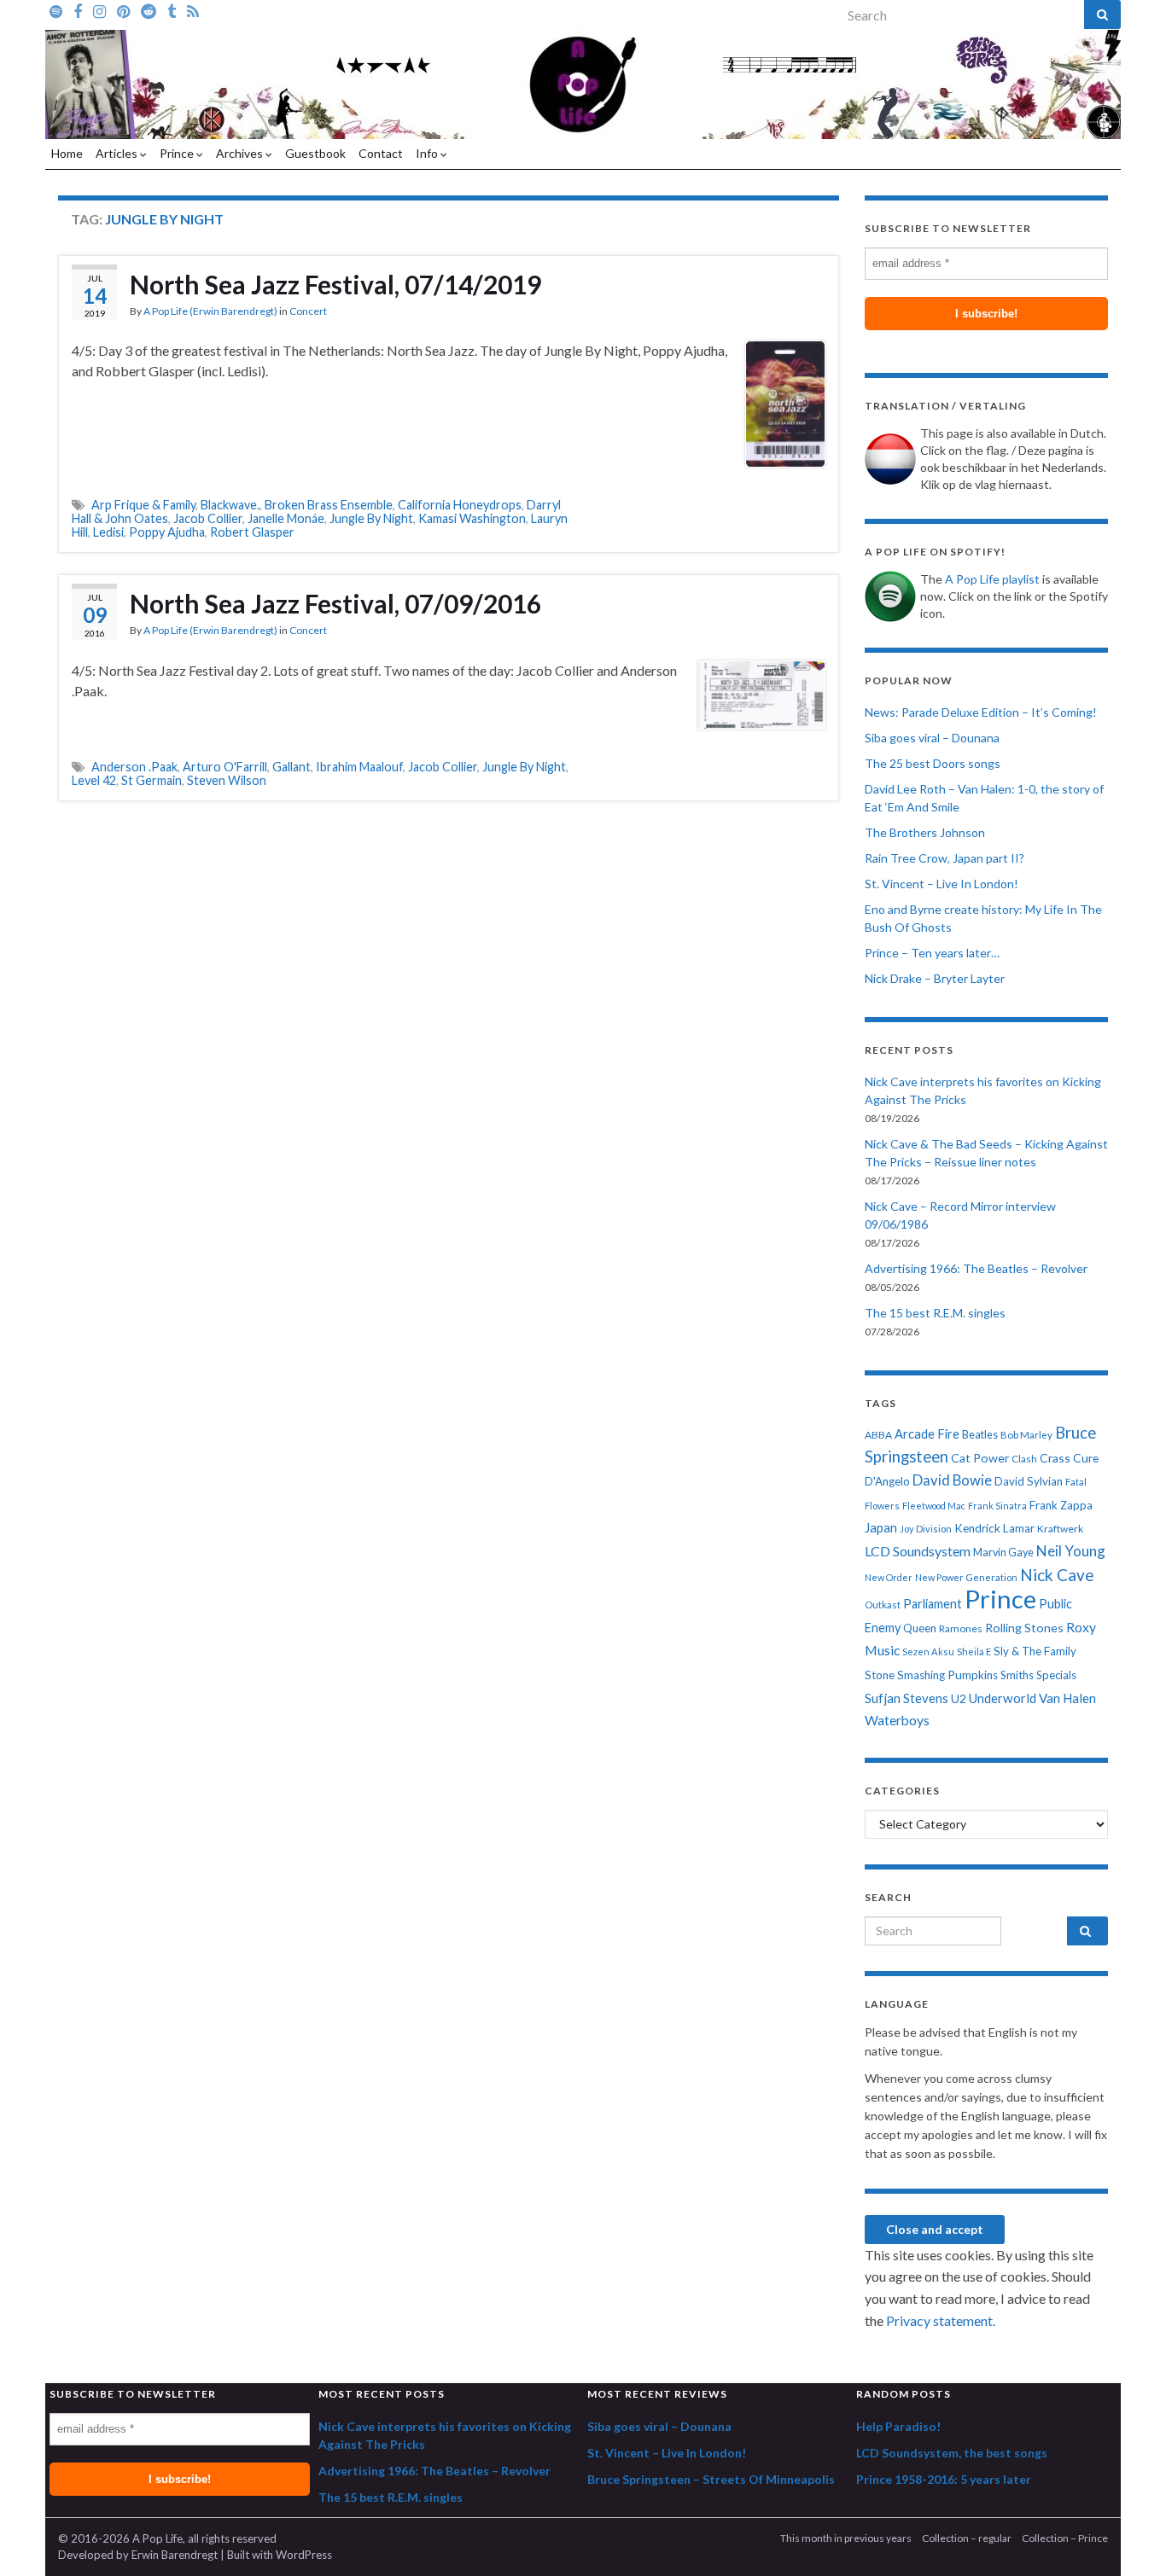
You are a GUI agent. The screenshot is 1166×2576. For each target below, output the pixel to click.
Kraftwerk (1060, 1529)
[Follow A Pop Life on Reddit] (149, 10)
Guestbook (315, 153)
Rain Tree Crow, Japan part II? (944, 858)
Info (428, 153)
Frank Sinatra (997, 1506)
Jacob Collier (208, 518)
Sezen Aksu (928, 1651)
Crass (1055, 1458)
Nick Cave (1057, 1575)
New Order (889, 1577)
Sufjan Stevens (907, 1698)
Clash (1024, 1459)
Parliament (933, 1604)
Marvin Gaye (1003, 1553)
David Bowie (952, 1480)
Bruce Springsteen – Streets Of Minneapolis (711, 2479)
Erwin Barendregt (175, 2555)
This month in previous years (846, 2538)
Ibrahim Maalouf (359, 767)
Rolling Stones (1024, 1628)
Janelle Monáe (286, 518)
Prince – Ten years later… (932, 953)
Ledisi (108, 532)
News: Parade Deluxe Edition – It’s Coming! (981, 712)
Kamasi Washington (472, 518)
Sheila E (974, 1651)
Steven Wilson (227, 780)
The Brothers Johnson (925, 832)
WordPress (304, 2555)
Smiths (1017, 1675)
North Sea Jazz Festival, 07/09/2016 (335, 603)
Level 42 (94, 780)
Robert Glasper (252, 532)
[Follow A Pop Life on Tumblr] (172, 10)
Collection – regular (967, 2538)
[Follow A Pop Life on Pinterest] (123, 10)
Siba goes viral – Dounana (932, 738)
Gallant (291, 767)
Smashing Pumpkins (947, 1675)
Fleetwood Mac (934, 1506)
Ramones (961, 1628)
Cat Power (980, 1458)
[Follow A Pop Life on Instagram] (99, 10)
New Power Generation (966, 1577)
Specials (1056, 1675)
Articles (118, 153)
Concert (308, 311)
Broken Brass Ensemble (329, 505)
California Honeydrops (460, 505)
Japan (881, 1528)
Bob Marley (1026, 1435)
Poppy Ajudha (167, 532)
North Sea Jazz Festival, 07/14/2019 (335, 284)
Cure (1086, 1458)
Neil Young (1071, 1551)
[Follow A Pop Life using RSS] (193, 10)
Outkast (883, 1605)
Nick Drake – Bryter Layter (935, 978)
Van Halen (1067, 1698)
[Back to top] (1128, 2538)
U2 (959, 1698)
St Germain (152, 780)
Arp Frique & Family (143, 505)
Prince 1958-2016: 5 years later (944, 2479)
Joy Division (926, 1529)
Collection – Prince (1065, 2538)
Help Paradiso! (898, 2426)
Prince (178, 153)
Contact (381, 153)
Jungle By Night (371, 518)
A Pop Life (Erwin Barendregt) (210, 311)
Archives (241, 153)
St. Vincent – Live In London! (942, 884)
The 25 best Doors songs (933, 763)
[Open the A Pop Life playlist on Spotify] (56, 10)
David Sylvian (1029, 1481)
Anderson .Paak (134, 767)
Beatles (980, 1435)
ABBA (878, 1435)
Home (67, 153)
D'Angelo (887, 1481)
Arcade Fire (927, 1434)
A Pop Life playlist (992, 579)
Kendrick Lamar (994, 1528)
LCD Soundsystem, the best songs (952, 2453)
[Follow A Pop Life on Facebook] (78, 10)
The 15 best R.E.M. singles (935, 1313)
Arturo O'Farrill (225, 767)
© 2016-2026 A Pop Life (120, 2538)
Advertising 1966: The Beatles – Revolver (976, 1268)
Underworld (1003, 1698)
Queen (920, 1628)
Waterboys (897, 1720)
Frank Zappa (1061, 1505)
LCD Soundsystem (918, 1551)
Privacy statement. (941, 2320)
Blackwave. (230, 505)
